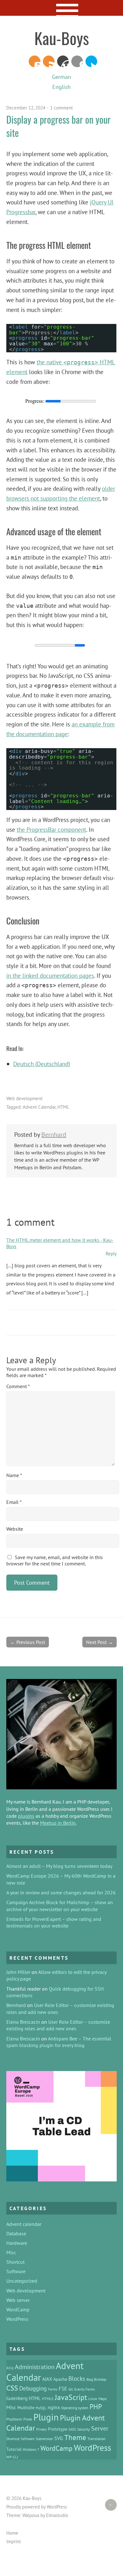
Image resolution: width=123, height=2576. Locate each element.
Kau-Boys (62, 38)
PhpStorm (14, 2419)
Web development (24, 1098)
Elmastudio (57, 2515)
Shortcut (15, 2262)
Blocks (77, 2379)
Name (14, 1475)
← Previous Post (28, 1642)
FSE (63, 2388)
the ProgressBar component (51, 829)
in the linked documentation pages (50, 975)
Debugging (33, 2388)
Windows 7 (31, 2450)
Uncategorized (22, 2281)
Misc (11, 2252)
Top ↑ (108, 2505)
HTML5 (48, 2398)
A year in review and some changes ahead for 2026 (61, 1892)
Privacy (41, 2429)
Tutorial (14, 2449)
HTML (63, 1107)
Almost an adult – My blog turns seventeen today (59, 1866)
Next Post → (100, 1642)
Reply (111, 1254)
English (61, 87)
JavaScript (71, 2397)
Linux (93, 2398)
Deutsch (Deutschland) (42, 1064)
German (61, 77)
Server (100, 2428)
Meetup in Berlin (58, 1823)
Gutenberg (17, 2398)
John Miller (18, 1972)
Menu (62, 8)
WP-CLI (12, 2457)
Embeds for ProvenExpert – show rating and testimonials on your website (54, 1922)
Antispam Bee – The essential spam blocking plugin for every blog (59, 2042)
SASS (72, 2429)
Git (71, 2389)
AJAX (47, 2379)
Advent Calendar (39, 1107)
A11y (10, 2368)
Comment (18, 1386)
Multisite (26, 2408)
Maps (102, 2398)
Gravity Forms (85, 2389)
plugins (26, 1816)
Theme (75, 2437)
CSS (12, 2388)
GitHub (77, 61)
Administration (35, 2367)
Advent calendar (24, 2224)
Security (84, 2429)
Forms (53, 2389)
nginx (54, 2407)
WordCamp (18, 2309)
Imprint (14, 2541)
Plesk (28, 2419)
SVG (59, 2438)
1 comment (61, 108)
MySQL (41, 2408)
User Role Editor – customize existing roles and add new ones (58, 2025)
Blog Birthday (96, 2379)
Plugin (46, 2417)
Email (14, 1502)
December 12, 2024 (26, 108)
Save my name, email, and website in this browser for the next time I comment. (55, 1560)
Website (15, 1529)
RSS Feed (49, 61)
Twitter (91, 61)
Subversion (44, 2438)
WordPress (63, 61)
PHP (96, 2407)
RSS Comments (35, 61)
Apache (60, 2379)
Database (16, 2233)
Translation (97, 2438)
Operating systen (75, 2408)
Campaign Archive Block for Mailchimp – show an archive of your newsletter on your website (60, 1906)
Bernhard (54, 1135)
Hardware (17, 2243)
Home (12, 2533)
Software (16, 2271)
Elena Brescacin (23, 2022)
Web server (18, 2300)
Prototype (58, 2429)
